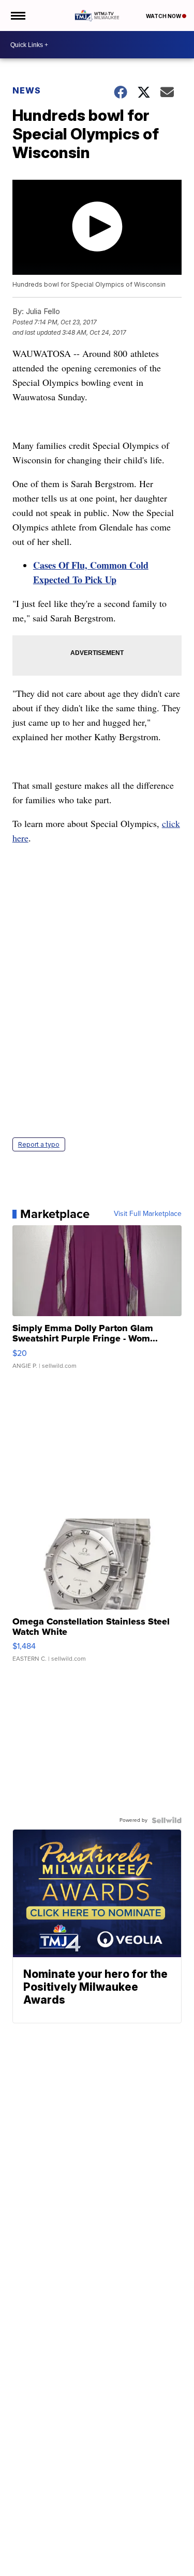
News (27, 90)
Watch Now (164, 16)
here (20, 838)
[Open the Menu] (17, 15)
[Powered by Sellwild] (167, 1820)
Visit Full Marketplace (148, 1214)
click (171, 823)
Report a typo (39, 1144)
